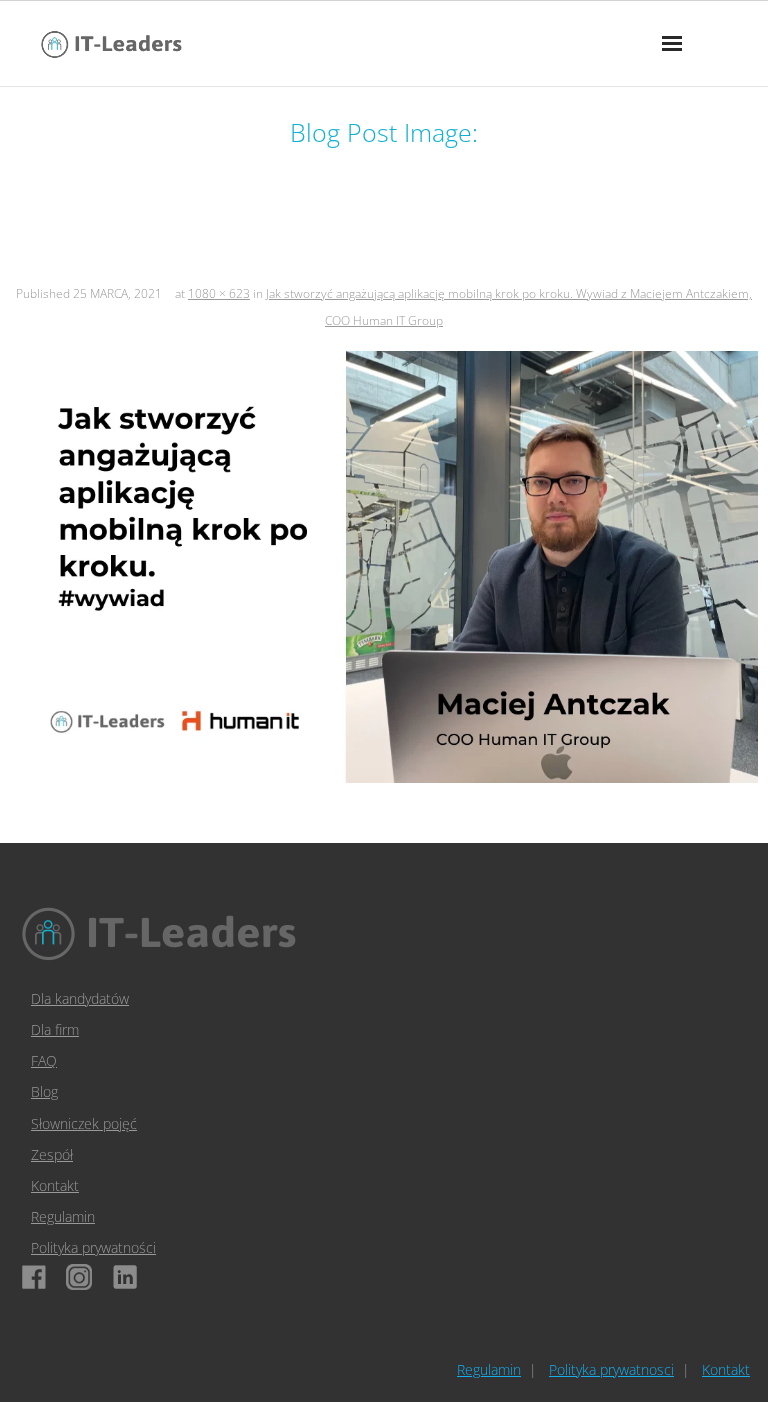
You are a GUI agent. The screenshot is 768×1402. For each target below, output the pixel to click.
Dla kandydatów (80, 998)
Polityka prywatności (93, 1247)
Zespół (52, 1154)
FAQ (44, 1060)
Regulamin (63, 1216)
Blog (44, 1091)
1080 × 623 (219, 293)
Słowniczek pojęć (84, 1123)
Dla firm (55, 1029)
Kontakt (55, 1185)
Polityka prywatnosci (611, 1369)
